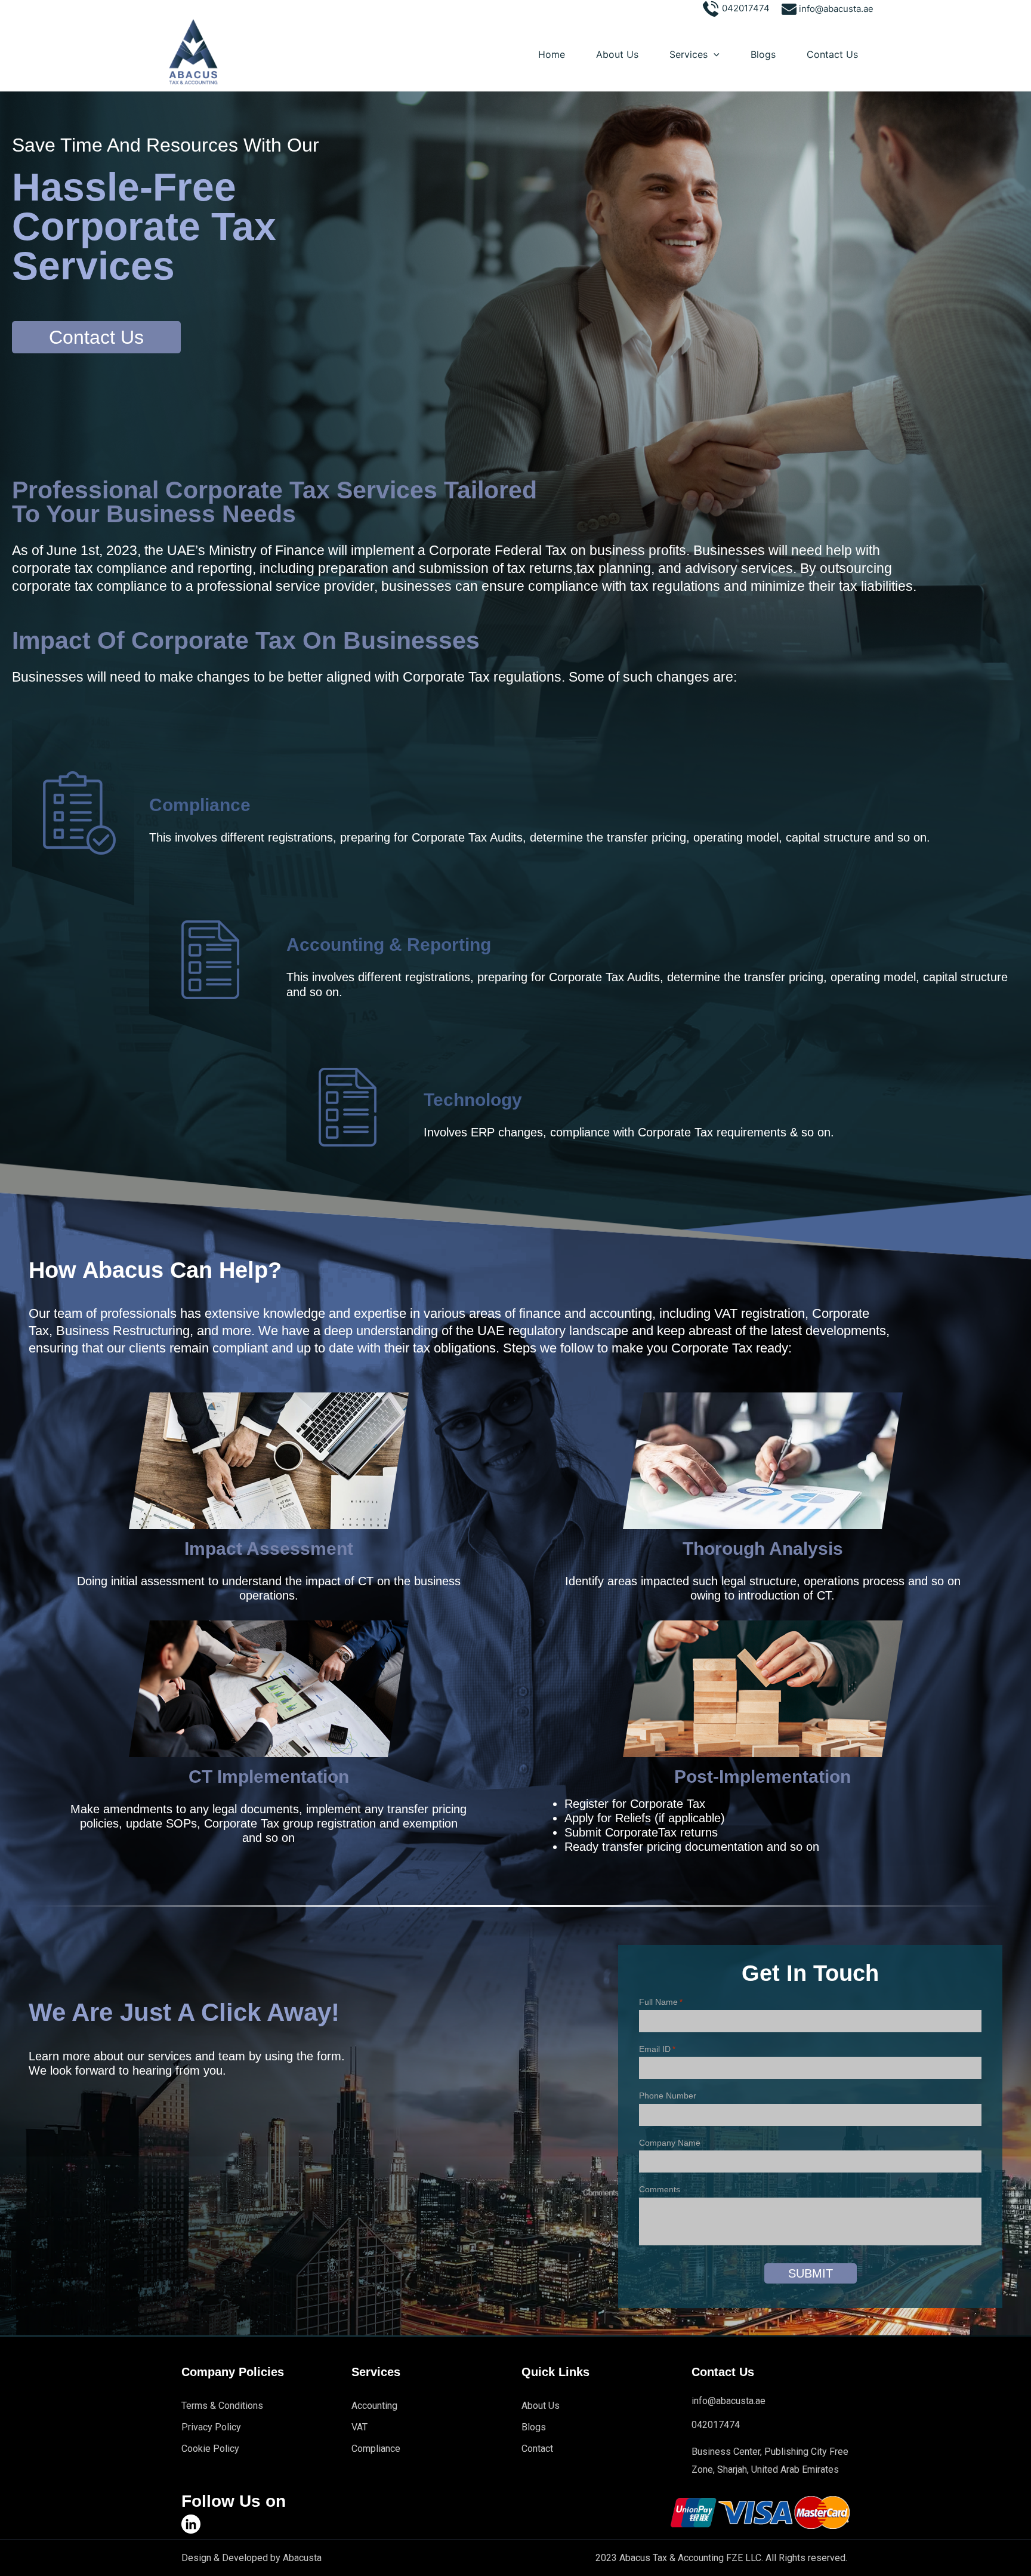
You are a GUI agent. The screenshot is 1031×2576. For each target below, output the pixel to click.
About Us (617, 54)
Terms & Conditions (222, 2406)
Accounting (374, 2406)
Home (552, 54)
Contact (537, 2449)
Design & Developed (225, 2558)
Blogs (763, 54)
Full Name (661, 2002)
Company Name (670, 2143)
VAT (359, 2427)
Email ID (657, 2049)
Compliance (376, 2449)
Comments (660, 2189)
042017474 (745, 8)
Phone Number (668, 2096)
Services (689, 54)
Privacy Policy (211, 2427)
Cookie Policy (210, 2449)
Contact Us (832, 54)
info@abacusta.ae (836, 9)
